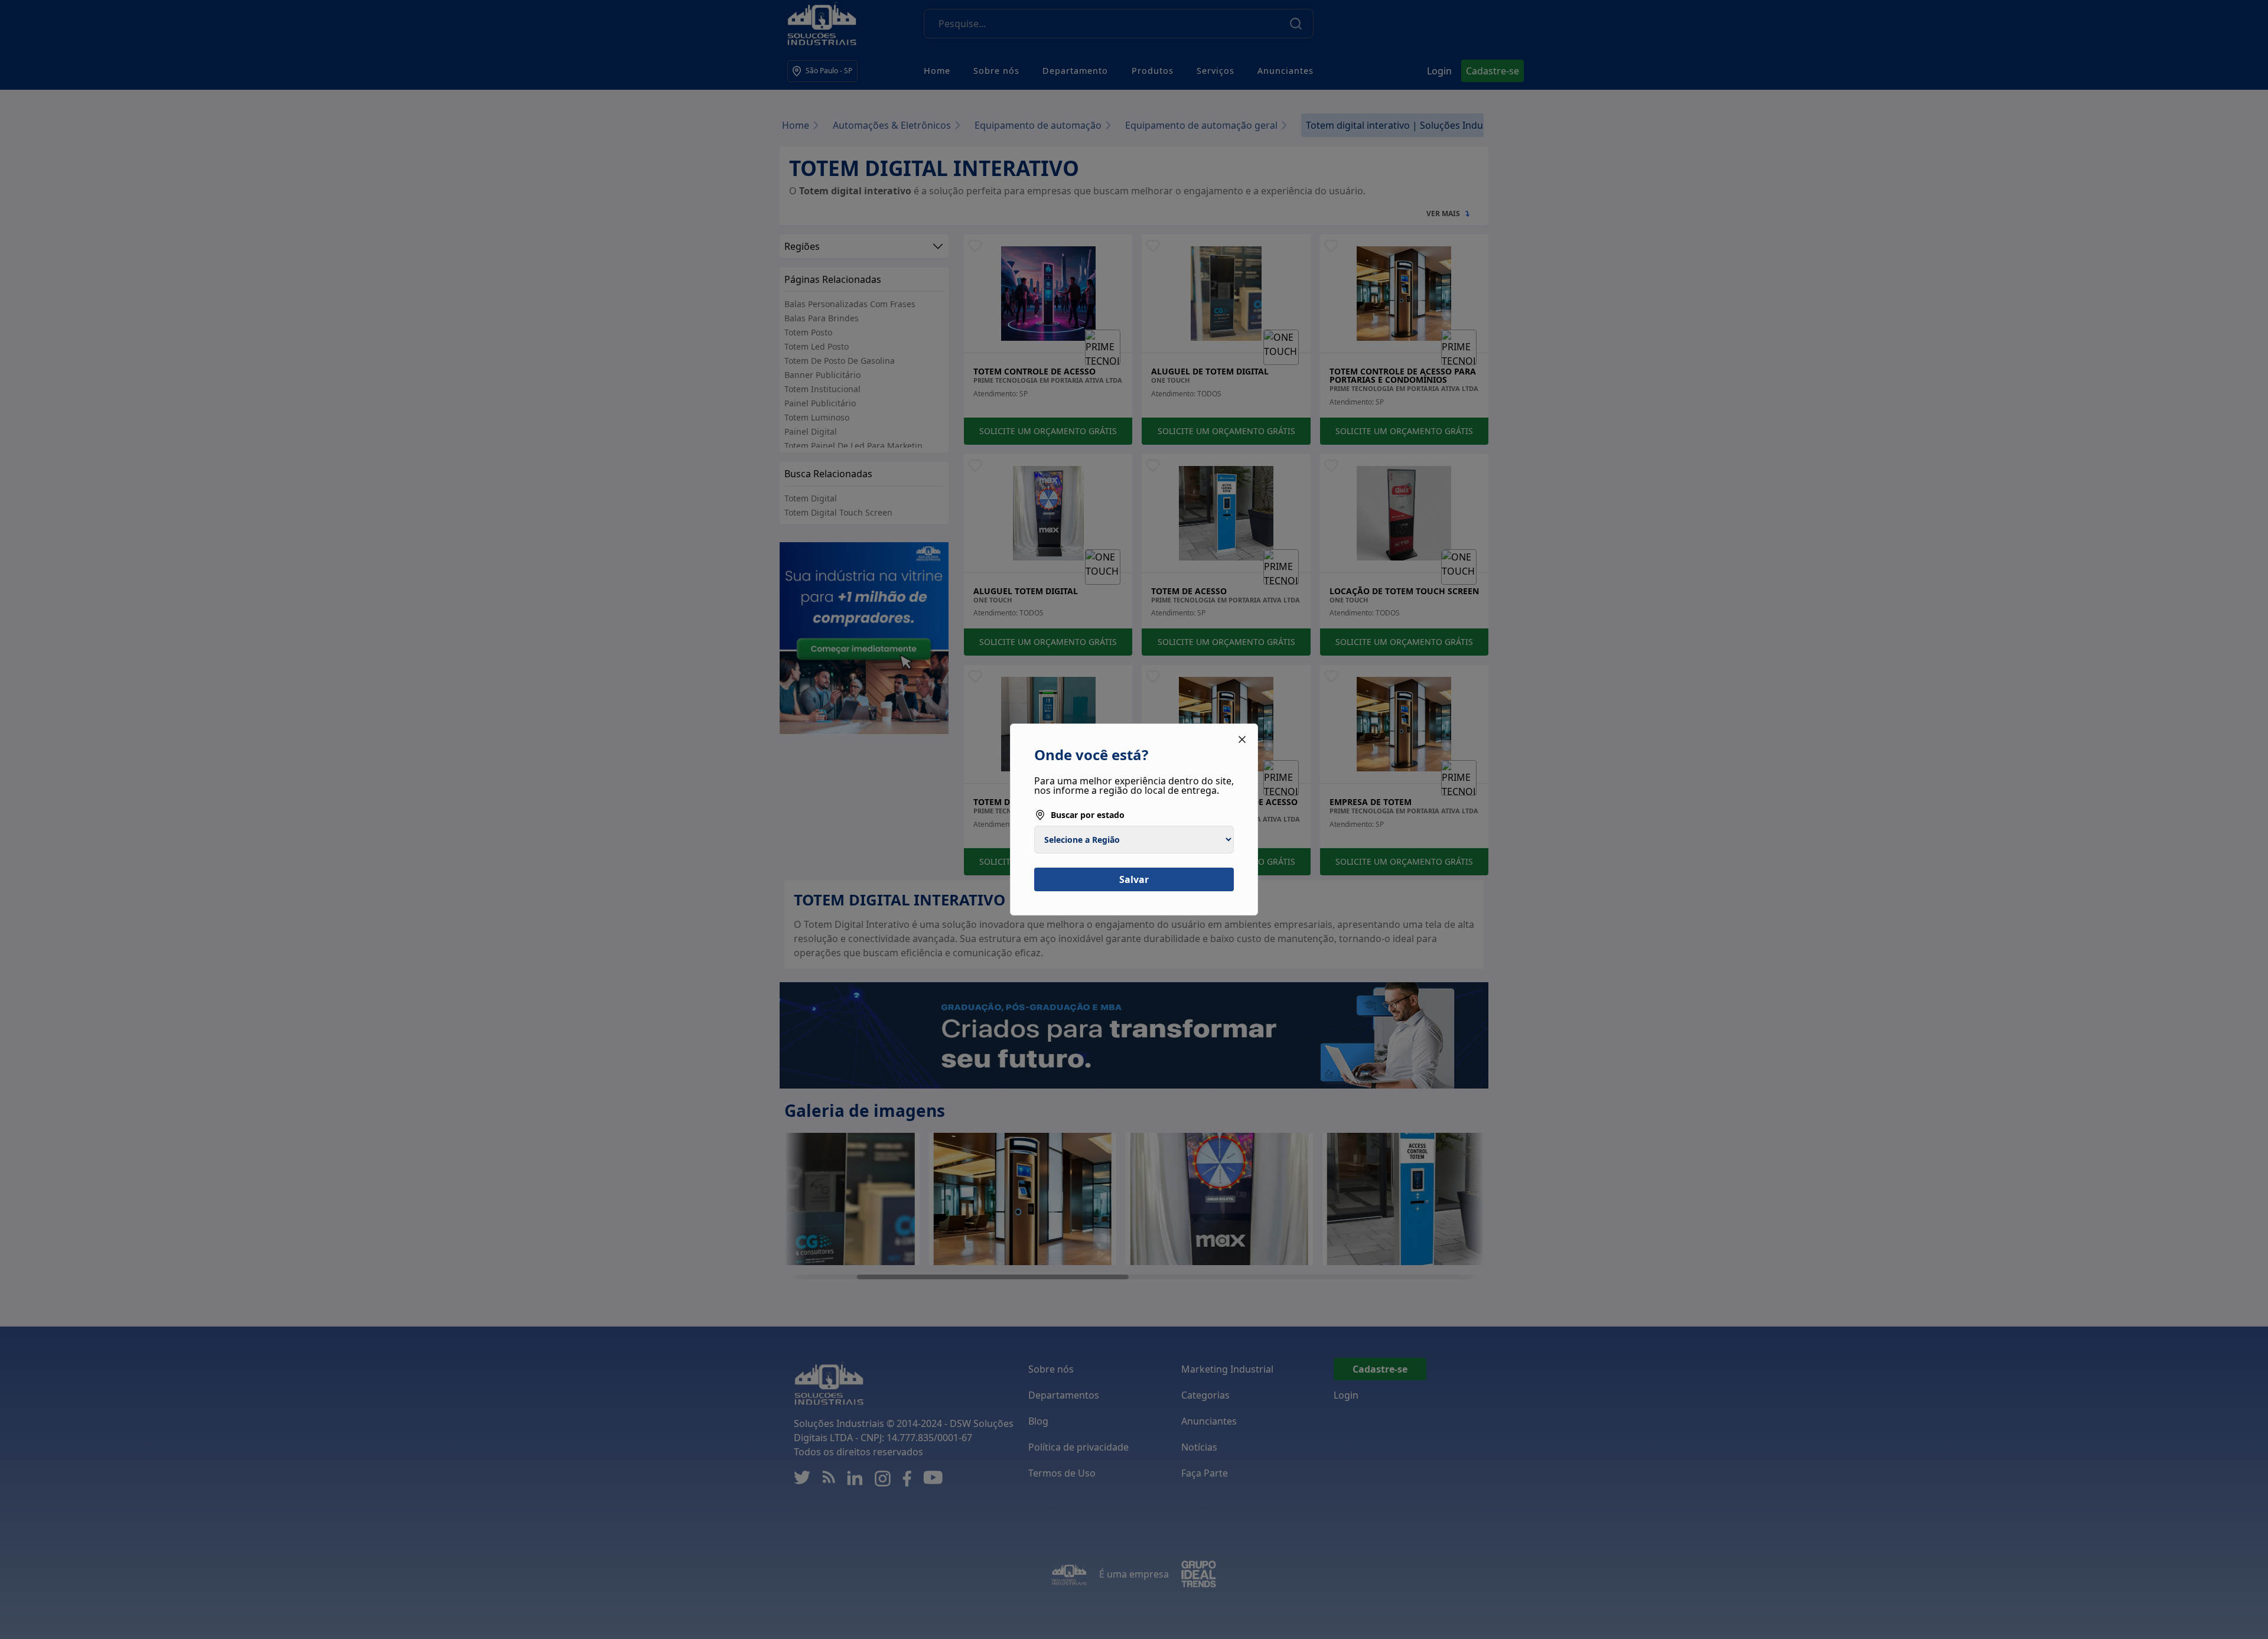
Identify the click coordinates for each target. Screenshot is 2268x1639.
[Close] (1242, 739)
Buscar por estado (1088, 815)
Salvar (1134, 879)
